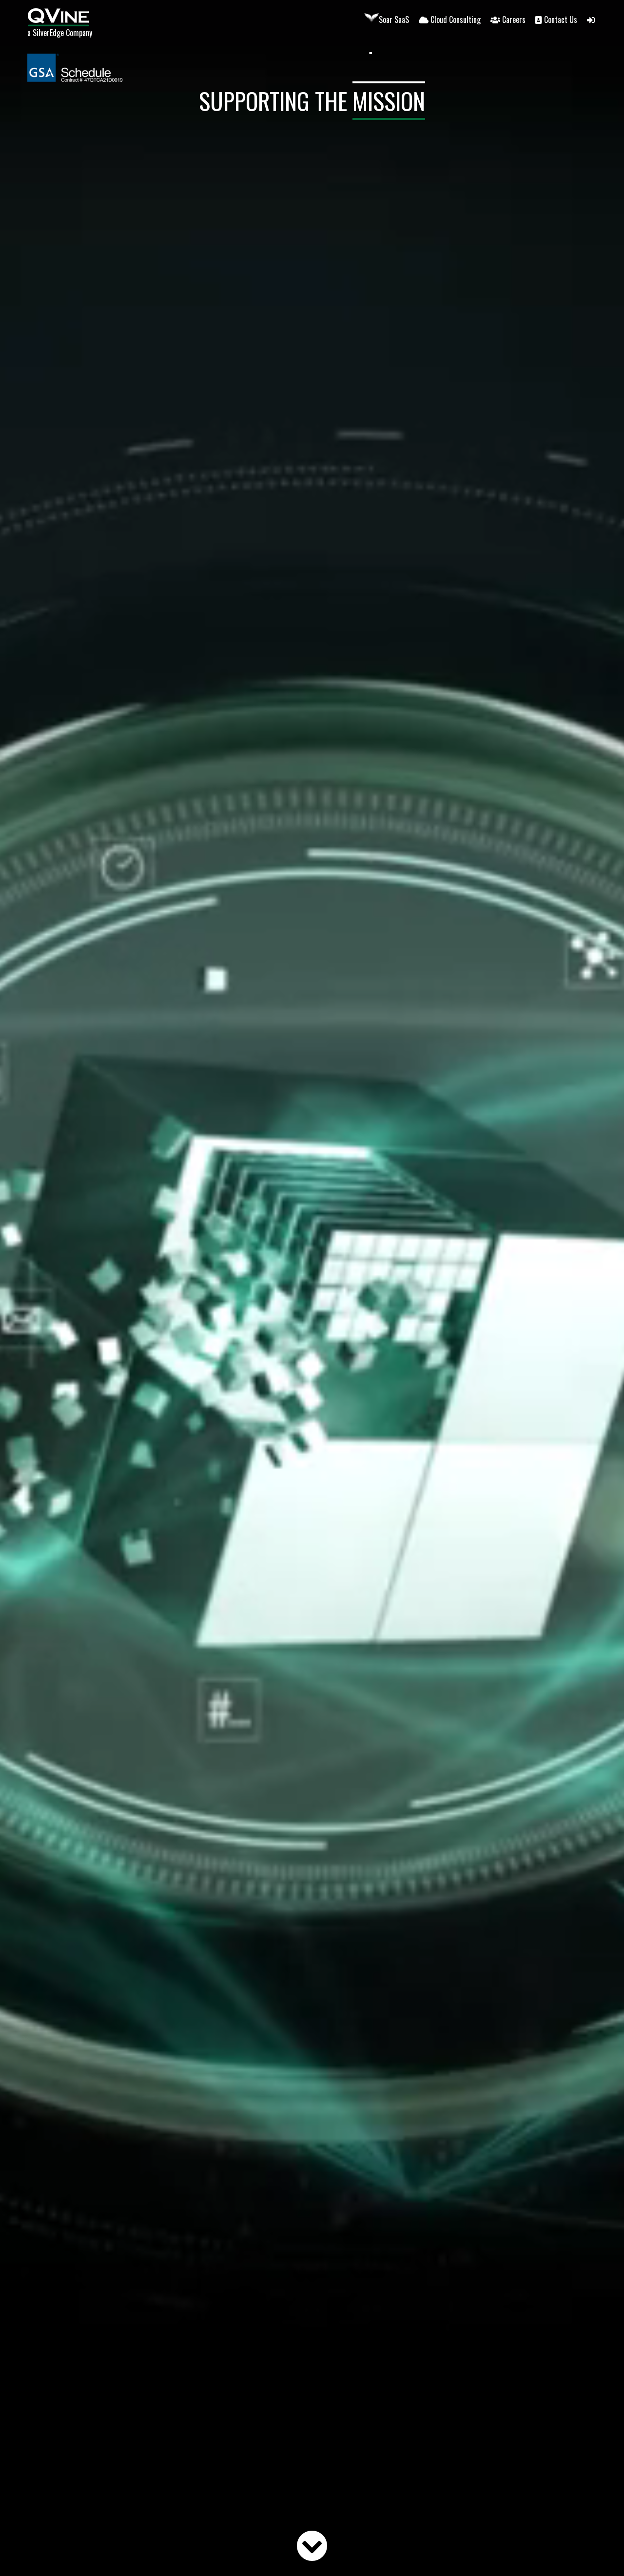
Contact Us (561, 19)
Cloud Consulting (456, 19)
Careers (514, 19)
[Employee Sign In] (592, 19)
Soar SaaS (394, 19)
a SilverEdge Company (60, 33)
